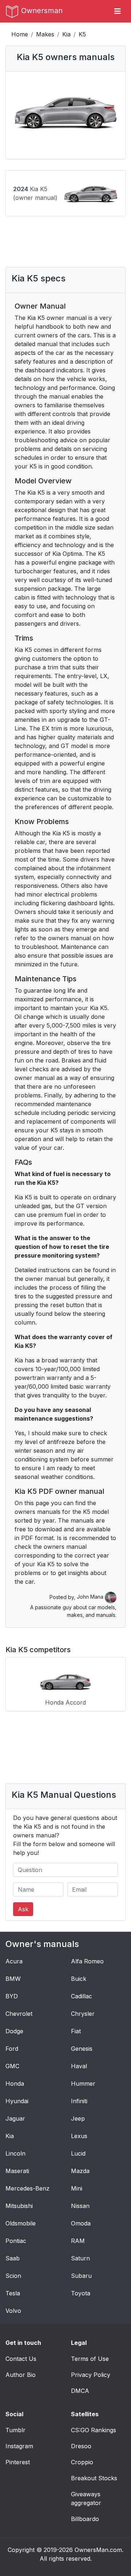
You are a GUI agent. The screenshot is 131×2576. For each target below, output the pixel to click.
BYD (12, 1996)
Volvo (13, 2311)
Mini (77, 2188)
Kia (66, 34)
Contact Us (21, 2359)
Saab (13, 2258)
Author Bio (21, 2375)
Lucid (78, 2153)
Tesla (13, 2293)
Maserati (17, 2171)
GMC (12, 2066)
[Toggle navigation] (118, 11)
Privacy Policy (91, 2375)
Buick (79, 1979)
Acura (14, 1961)
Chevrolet (19, 2014)
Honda (15, 2084)
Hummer (83, 2084)
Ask (23, 1909)
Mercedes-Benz (27, 2188)
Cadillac (82, 1996)
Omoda (81, 2223)
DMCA (80, 2391)
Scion (13, 2276)
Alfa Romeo (87, 1961)
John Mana (91, 1597)
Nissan (80, 2206)
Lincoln (15, 2153)
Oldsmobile (21, 2223)
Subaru (81, 2276)
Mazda (80, 2171)
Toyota (81, 2293)
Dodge (14, 2031)
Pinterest (18, 2462)
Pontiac (16, 2241)
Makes (45, 34)
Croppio (82, 2462)
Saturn (80, 2258)
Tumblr (15, 2430)
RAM (78, 2241)
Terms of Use (90, 2359)
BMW (13, 1979)
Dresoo (81, 2446)
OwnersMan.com (98, 2550)
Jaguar (15, 2118)
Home (20, 34)
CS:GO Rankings (94, 2430)
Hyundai (17, 2101)
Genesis (82, 2049)
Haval (79, 2066)
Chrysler (83, 2014)
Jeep (78, 2118)
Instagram (19, 2446)
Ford (12, 2049)
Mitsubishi (19, 2206)
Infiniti (79, 2101)
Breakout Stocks (94, 2478)
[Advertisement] (69, 242)
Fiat (76, 2031)
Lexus (79, 2136)
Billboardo (85, 2519)
